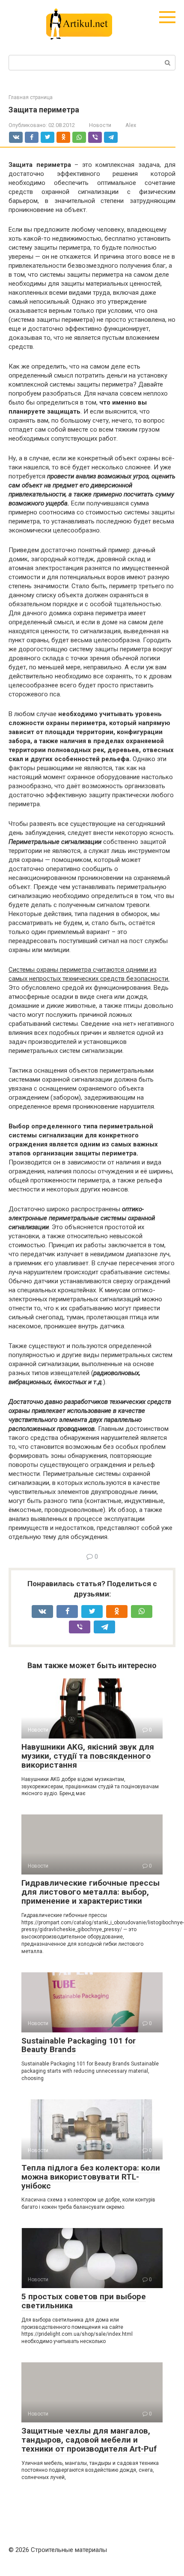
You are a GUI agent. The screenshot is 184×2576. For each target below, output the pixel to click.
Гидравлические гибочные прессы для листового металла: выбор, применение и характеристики (91, 1892)
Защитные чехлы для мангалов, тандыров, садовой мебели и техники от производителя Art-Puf (89, 2440)
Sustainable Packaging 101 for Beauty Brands (79, 2045)
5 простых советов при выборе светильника (84, 2301)
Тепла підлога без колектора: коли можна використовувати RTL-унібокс (91, 2177)
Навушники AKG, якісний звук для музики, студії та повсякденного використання (88, 1756)
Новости (100, 125)
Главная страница (31, 97)
